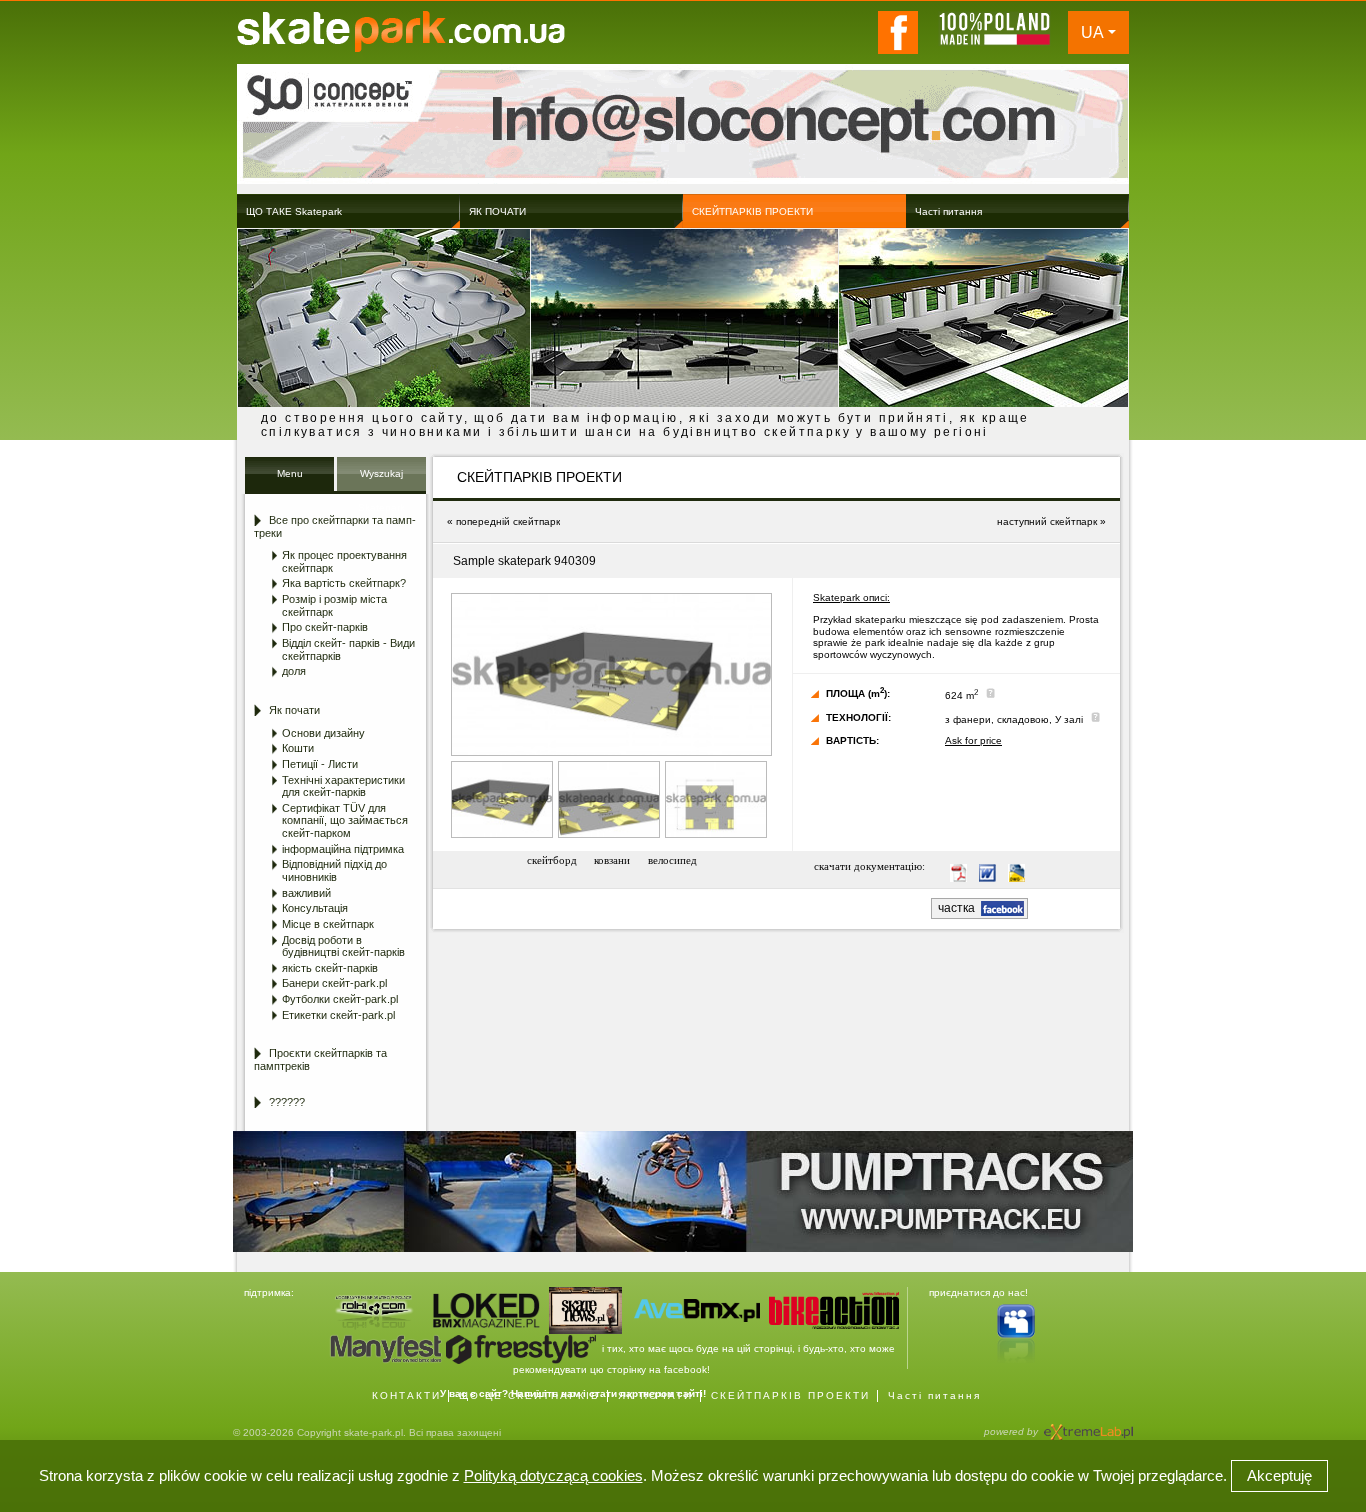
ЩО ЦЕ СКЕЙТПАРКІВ (529, 1395)
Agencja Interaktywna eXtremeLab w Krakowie (1087, 1425)
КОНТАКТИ (406, 1395)
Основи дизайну (323, 733)
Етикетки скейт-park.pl (338, 1015)
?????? (287, 1102)
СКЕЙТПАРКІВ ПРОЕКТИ (790, 1395)
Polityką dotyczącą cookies (553, 1475)
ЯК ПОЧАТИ (655, 1395)
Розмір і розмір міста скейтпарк (334, 605)
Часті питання (934, 1395)
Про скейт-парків (325, 627)
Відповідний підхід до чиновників (334, 870)
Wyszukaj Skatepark (381, 479)
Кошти (298, 748)
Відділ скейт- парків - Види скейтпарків (348, 649)
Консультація (315, 908)
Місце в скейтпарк (328, 924)
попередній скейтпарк (508, 521)
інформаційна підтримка (343, 849)
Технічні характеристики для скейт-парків (343, 786)
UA (1092, 32)
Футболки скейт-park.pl (340, 999)
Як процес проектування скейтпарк (344, 561)
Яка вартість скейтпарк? (344, 583)
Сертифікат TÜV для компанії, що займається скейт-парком (345, 820)
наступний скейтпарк (1047, 521)
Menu (290, 473)
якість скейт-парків (330, 968)
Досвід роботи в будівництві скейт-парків (343, 946)
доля (294, 671)
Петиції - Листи (320, 764)
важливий (306, 893)
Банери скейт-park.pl (334, 983)
